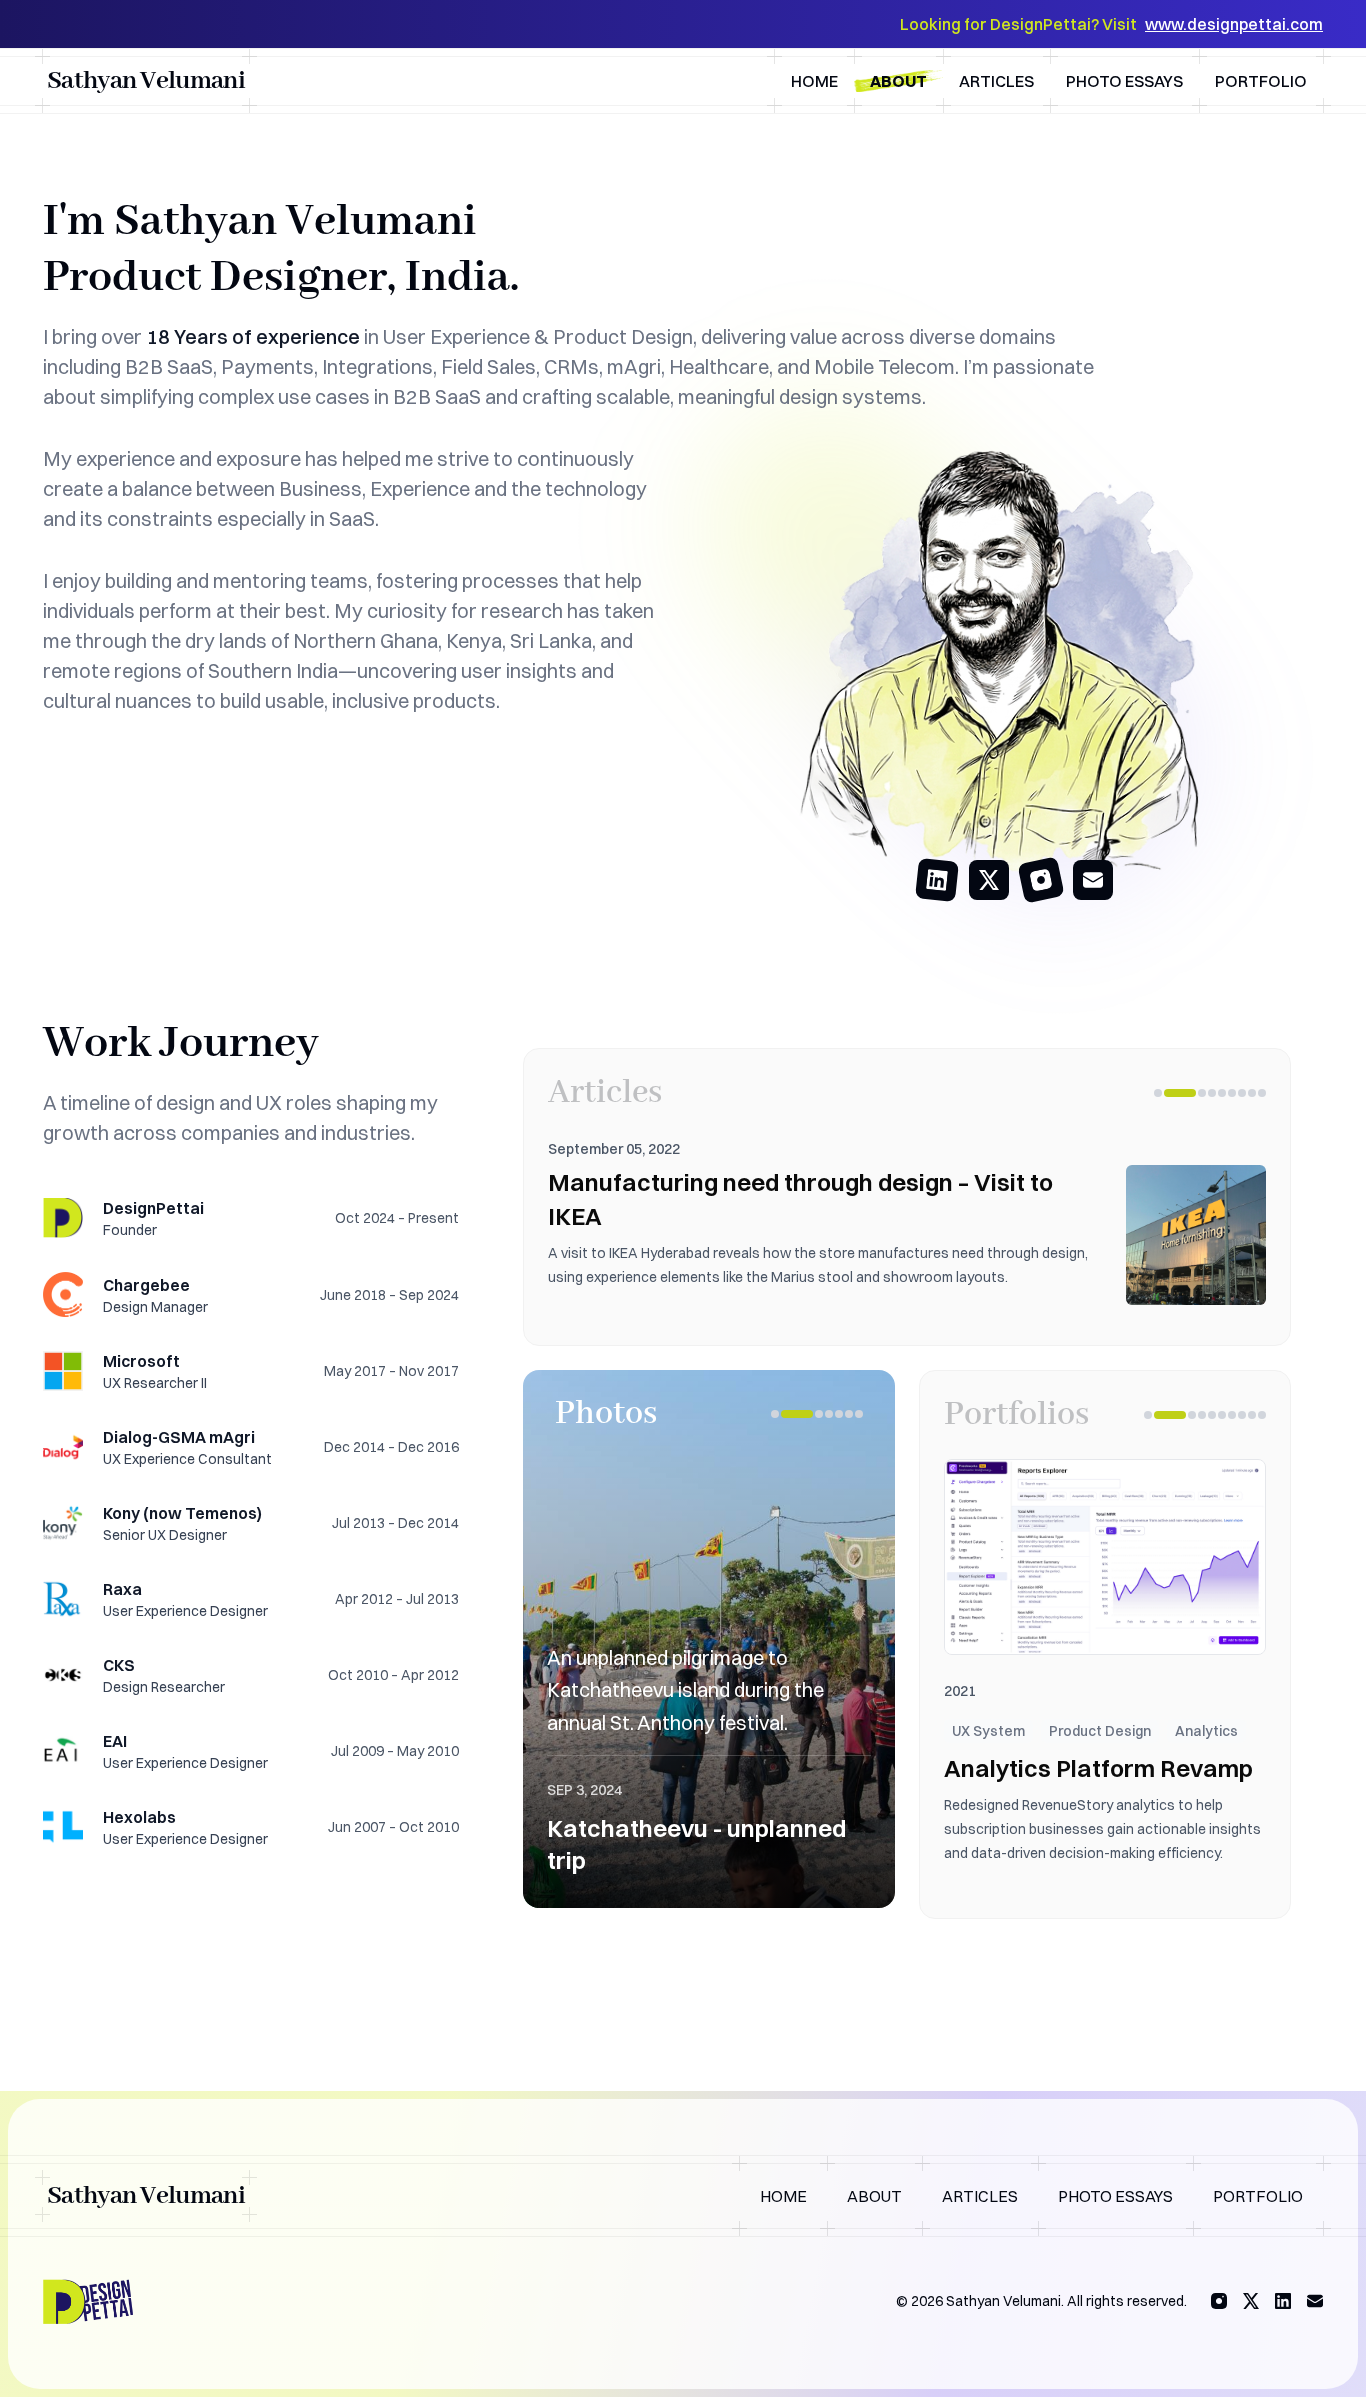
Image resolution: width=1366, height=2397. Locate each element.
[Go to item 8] (1252, 1093)
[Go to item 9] (1262, 1093)
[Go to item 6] (1232, 1093)
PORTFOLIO (1258, 2196)
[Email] (1315, 2301)
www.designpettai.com (1234, 24)
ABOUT (874, 2196)
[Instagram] (1219, 2301)
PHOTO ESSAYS (1115, 2196)
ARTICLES (980, 2196)
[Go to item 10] (1262, 1415)
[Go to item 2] (1180, 1093)
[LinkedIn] (1283, 2301)
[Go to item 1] (1158, 1093)
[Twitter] (1251, 2301)
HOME (783, 2196)
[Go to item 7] (1242, 1093)
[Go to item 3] (1202, 1093)
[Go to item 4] (1212, 1093)
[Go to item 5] (1222, 1093)
